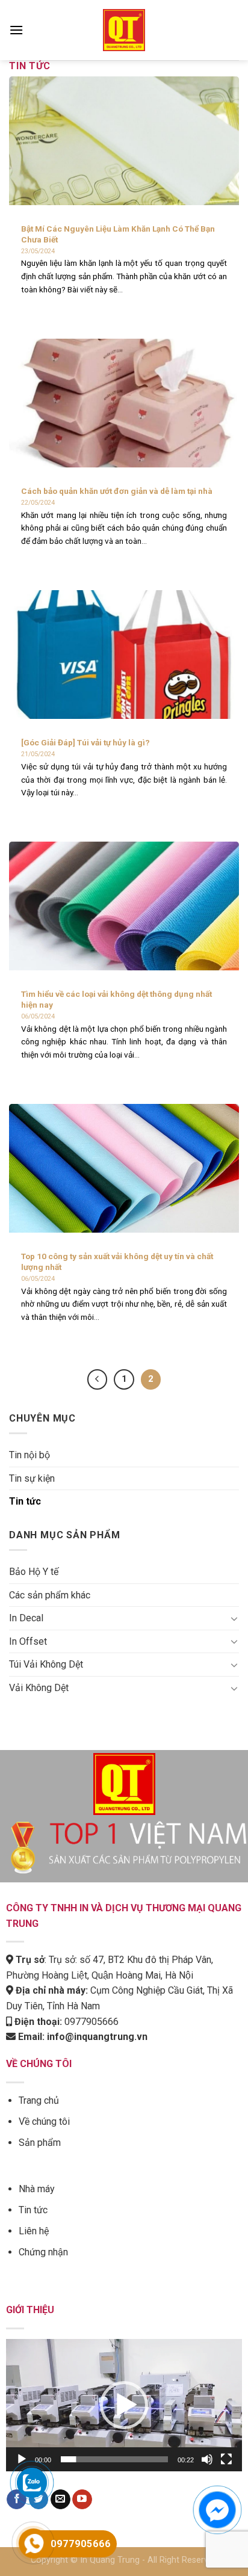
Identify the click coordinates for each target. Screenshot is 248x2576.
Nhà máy (37, 2189)
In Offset (28, 1641)
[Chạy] (22, 2459)
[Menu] (16, 30)
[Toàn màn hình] (226, 2459)
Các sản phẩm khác (50, 1595)
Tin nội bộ (29, 1455)
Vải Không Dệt (39, 1688)
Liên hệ (34, 2231)
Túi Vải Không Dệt (46, 1664)
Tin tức (25, 1501)
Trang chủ (39, 2100)
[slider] (114, 2459)
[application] (124, 2405)
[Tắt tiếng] (207, 2459)
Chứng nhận (43, 2252)
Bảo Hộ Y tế (34, 1572)
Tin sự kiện (32, 1478)
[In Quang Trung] (124, 30)
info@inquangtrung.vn (97, 2037)
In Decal (26, 1618)
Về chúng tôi (44, 2122)
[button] (124, 2405)
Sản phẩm (40, 2143)
